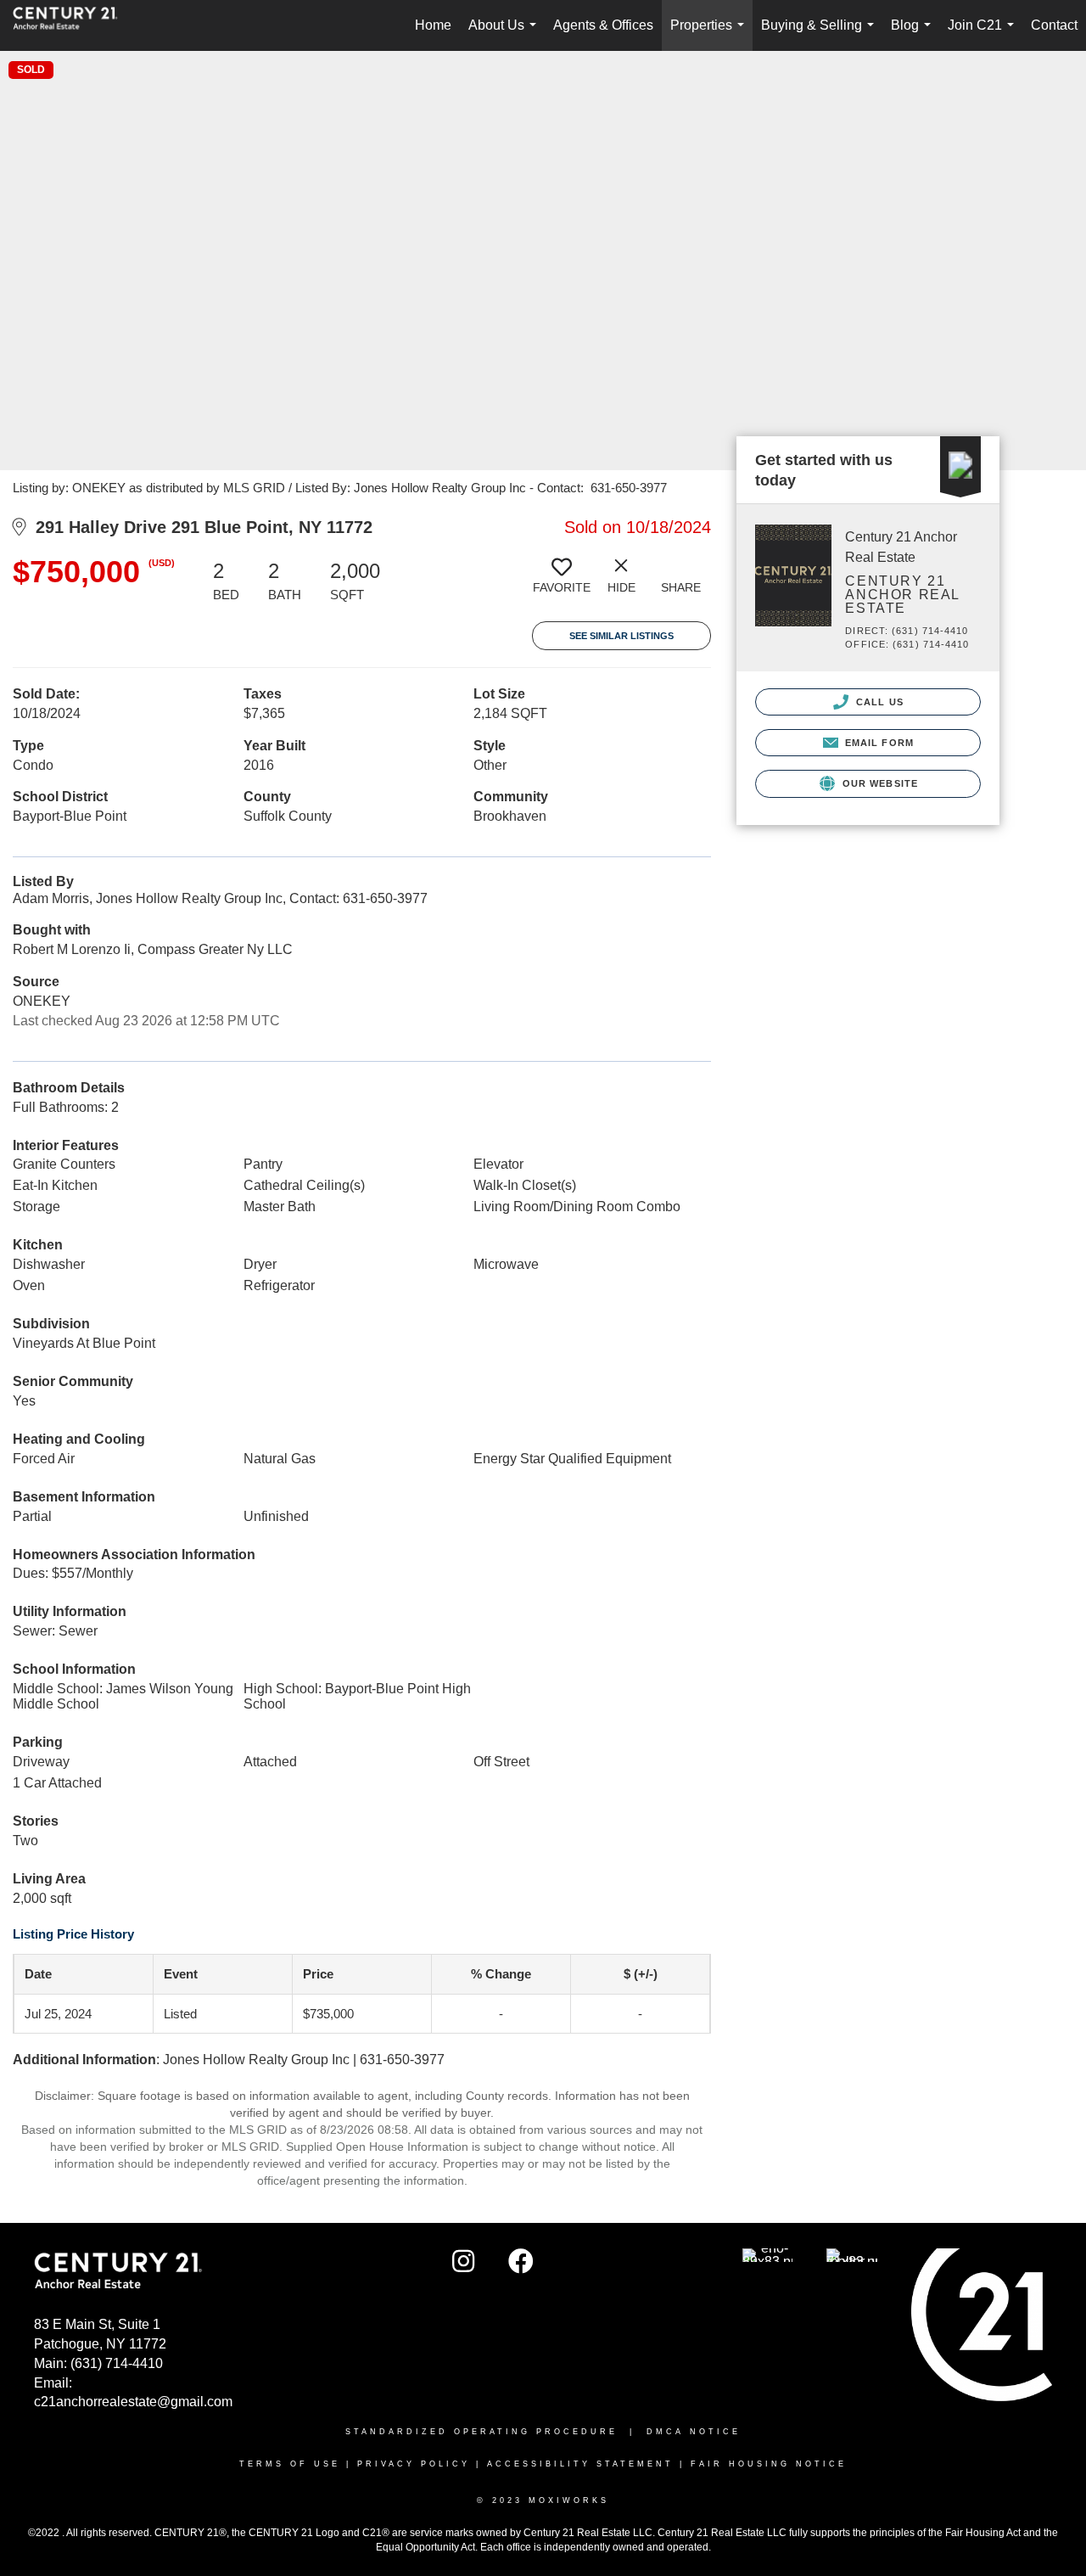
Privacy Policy (414, 2464)
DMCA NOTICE (694, 2432)
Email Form (878, 743)
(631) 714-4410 (117, 2363)
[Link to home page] (74, 25)
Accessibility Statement (580, 2464)
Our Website (879, 783)
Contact (1054, 25)
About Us (506, 34)
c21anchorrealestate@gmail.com (133, 2402)
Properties (711, 34)
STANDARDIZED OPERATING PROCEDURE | (496, 2432)
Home (433, 25)
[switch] (562, 582)
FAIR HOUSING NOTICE (769, 2464)
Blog (914, 34)
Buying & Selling (821, 34)
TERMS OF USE (290, 2464)
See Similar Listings (621, 636)
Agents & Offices (603, 25)
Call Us (878, 702)
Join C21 (984, 34)
